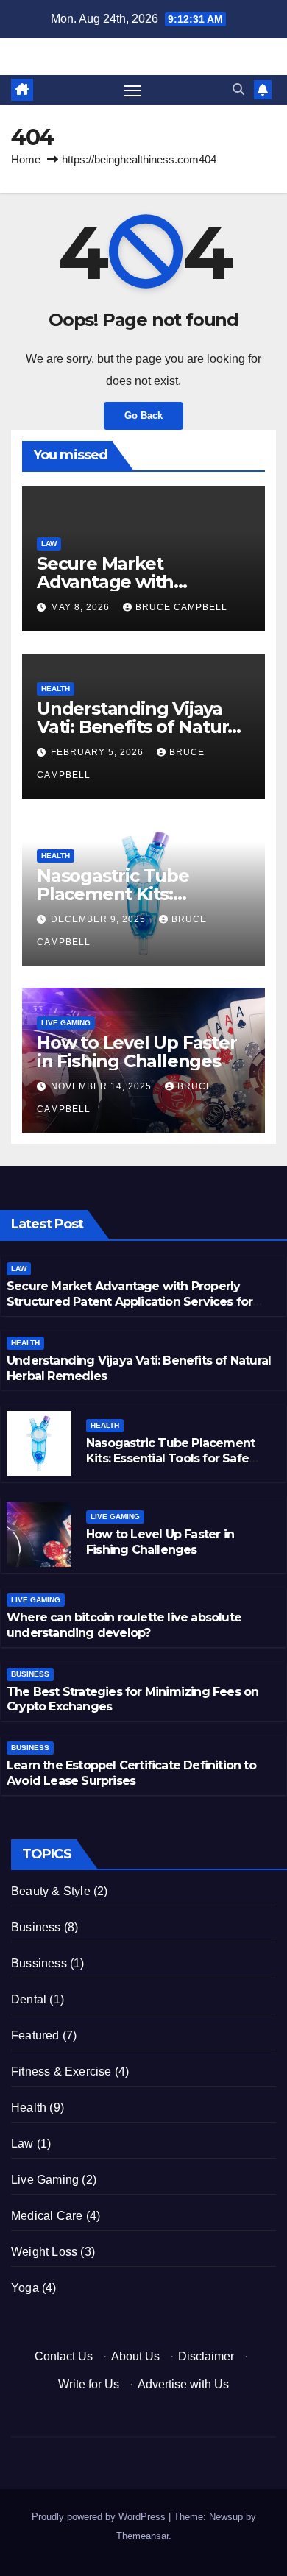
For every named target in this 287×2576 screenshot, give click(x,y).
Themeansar (142, 2536)
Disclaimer (206, 2356)
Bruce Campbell (181, 607)
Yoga (25, 2288)
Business (30, 1674)
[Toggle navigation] (133, 90)
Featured (35, 2035)
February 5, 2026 (99, 752)
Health (56, 689)
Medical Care (47, 2216)
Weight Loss (44, 2252)
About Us (135, 2356)
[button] (238, 89)
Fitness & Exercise (61, 2071)
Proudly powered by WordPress (100, 2517)
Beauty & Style (51, 1891)
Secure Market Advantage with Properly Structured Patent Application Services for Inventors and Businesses (130, 1302)
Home (26, 159)
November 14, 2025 (103, 1086)
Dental (29, 1999)
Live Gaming (66, 1023)
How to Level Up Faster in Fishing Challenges (137, 1052)
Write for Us (89, 2384)
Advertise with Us (183, 2384)
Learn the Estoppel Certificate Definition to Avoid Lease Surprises (131, 1773)
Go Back (143, 415)
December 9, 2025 (100, 919)
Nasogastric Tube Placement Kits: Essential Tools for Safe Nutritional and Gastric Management (170, 1466)
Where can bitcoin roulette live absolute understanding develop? (124, 1625)
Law (49, 544)
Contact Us (64, 2356)
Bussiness (39, 1963)
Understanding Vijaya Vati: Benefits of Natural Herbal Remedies (140, 727)
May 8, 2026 (82, 607)
